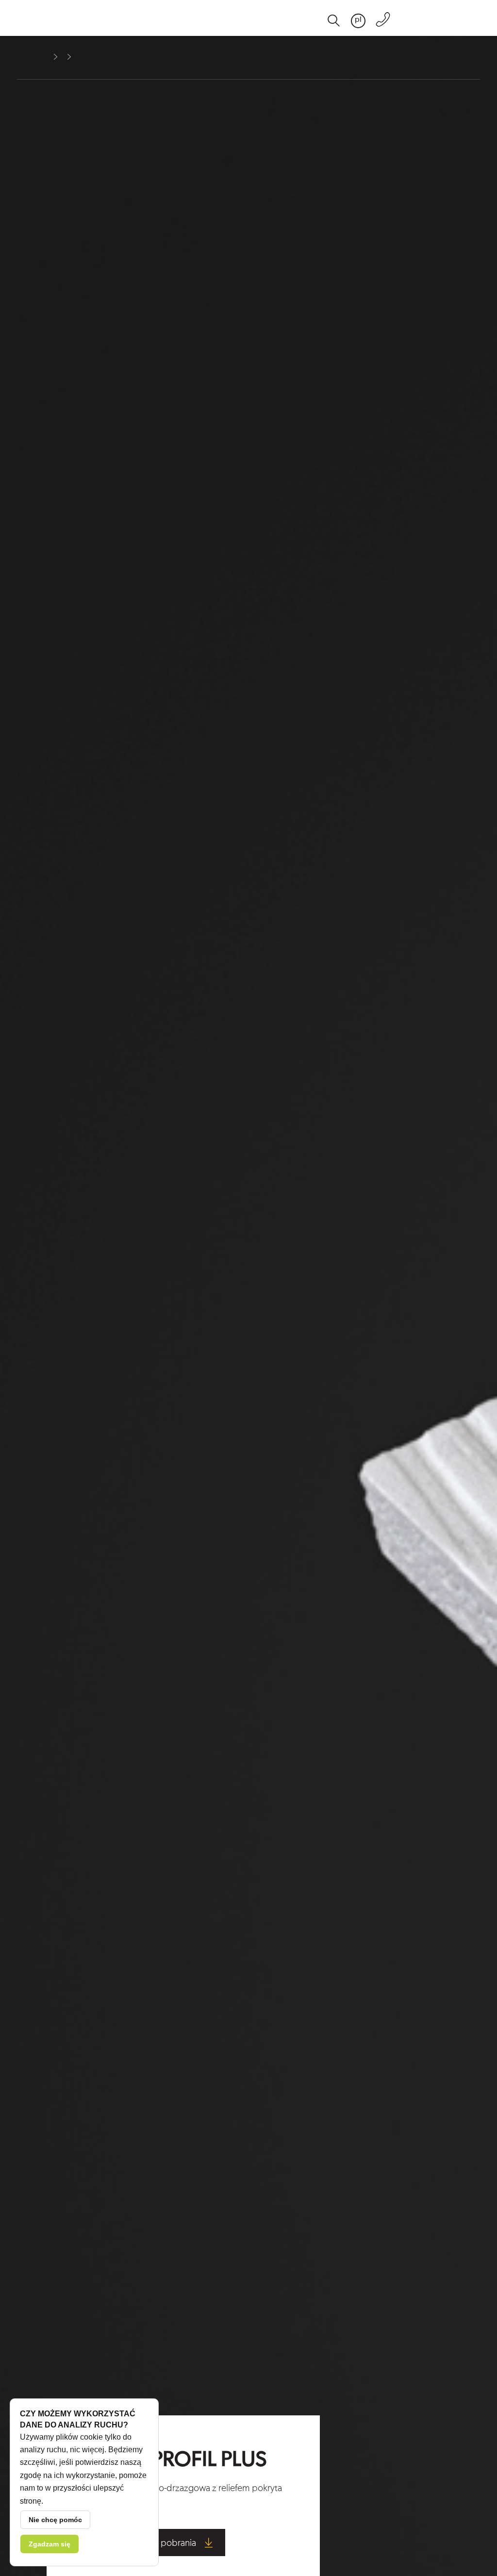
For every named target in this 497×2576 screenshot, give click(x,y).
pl (358, 20)
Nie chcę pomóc (55, 2520)
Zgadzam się (50, 2544)
